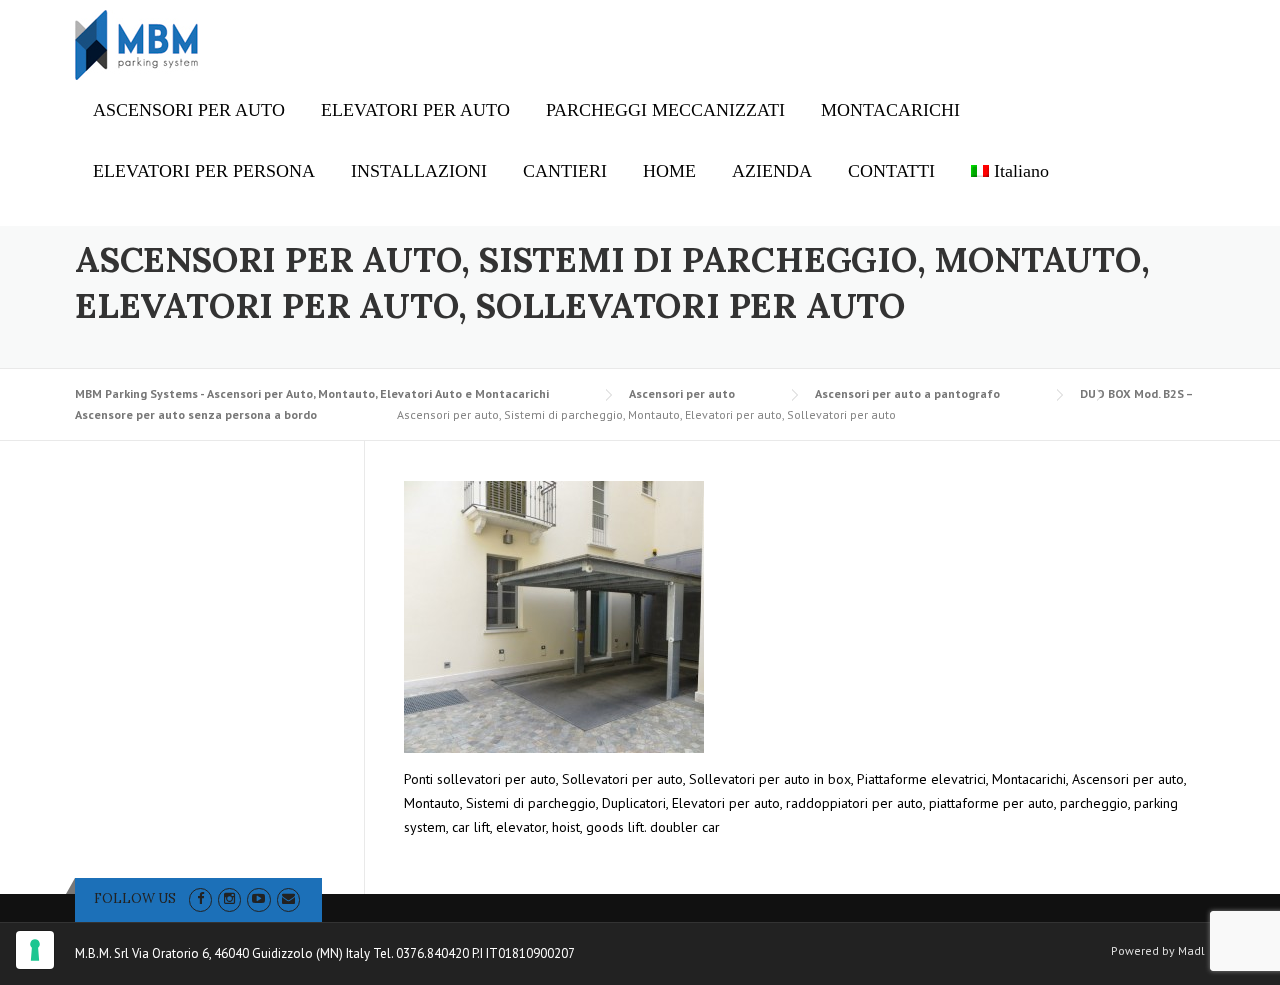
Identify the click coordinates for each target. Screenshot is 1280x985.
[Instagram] (229, 898)
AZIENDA (772, 171)
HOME (669, 171)
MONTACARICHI (890, 110)
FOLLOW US (135, 898)
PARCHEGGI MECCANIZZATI (665, 110)
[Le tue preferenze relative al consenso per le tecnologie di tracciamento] (35, 950)
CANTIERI (565, 171)
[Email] (288, 898)
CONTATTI (891, 171)
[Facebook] (200, 898)
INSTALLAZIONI (419, 171)
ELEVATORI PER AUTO (415, 110)
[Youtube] (258, 898)
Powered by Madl (1158, 951)
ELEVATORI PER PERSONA (204, 171)
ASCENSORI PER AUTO (189, 110)
